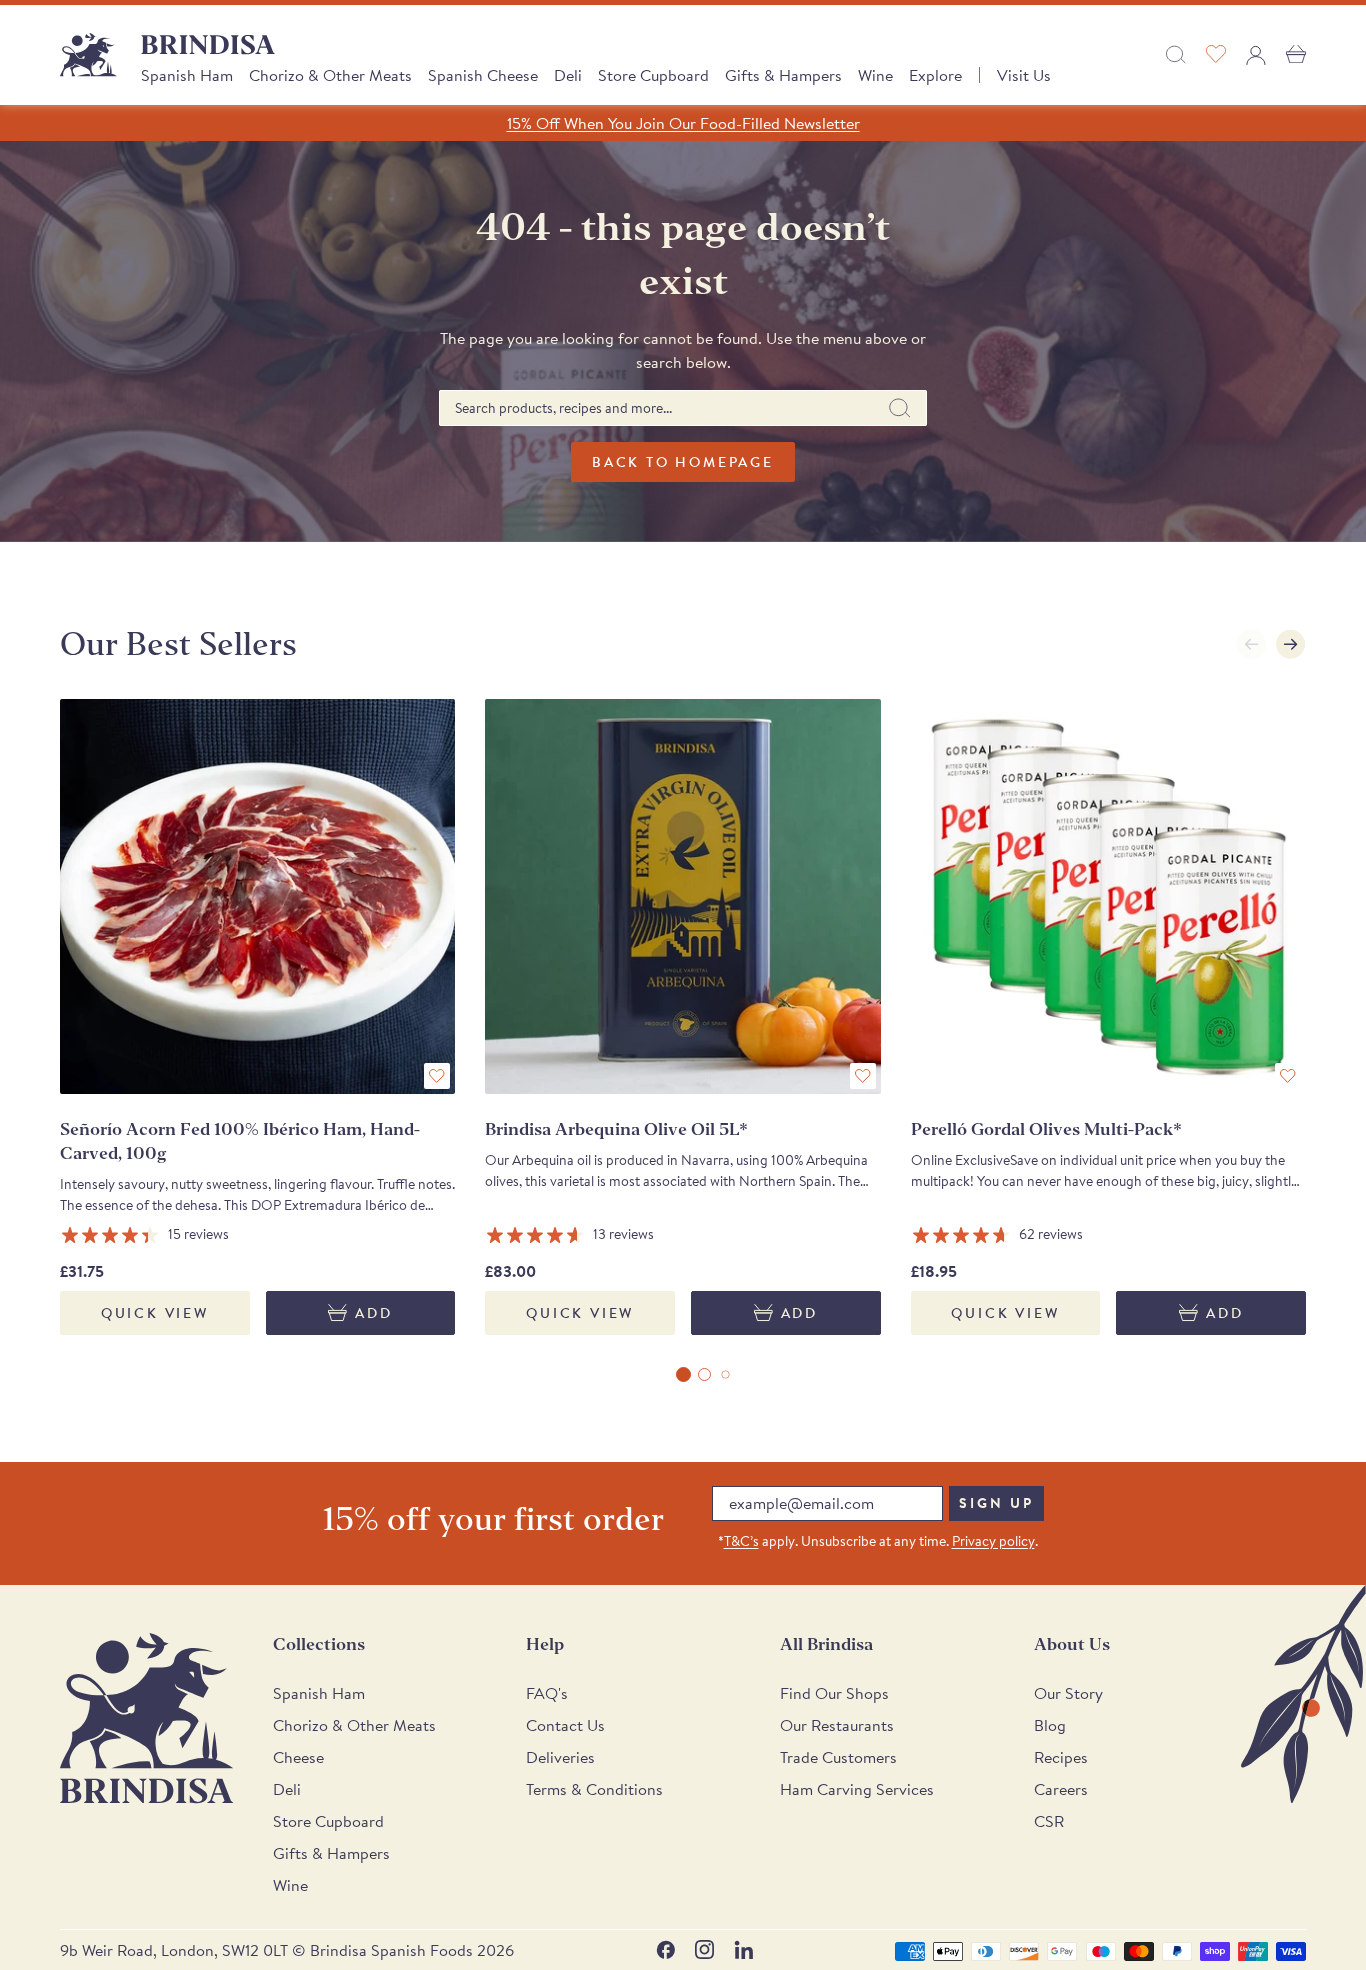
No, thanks (833, 1200)
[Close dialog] (957, 749)
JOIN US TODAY (833, 1068)
